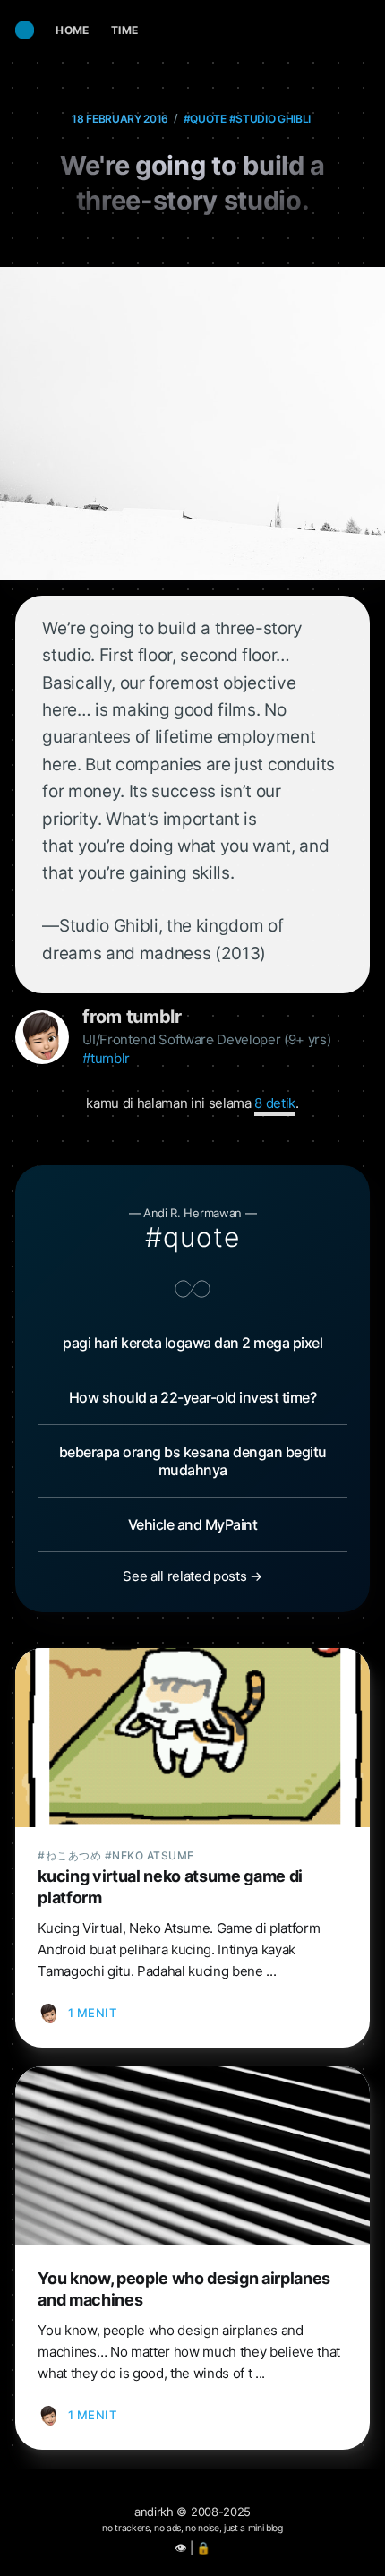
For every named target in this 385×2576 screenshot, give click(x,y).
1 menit (93, 2013)
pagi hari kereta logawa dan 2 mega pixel (192, 1343)
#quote (205, 119)
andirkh (154, 2512)
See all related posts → (192, 1576)
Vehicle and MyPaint (193, 1524)
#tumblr (106, 1058)
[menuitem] (73, 30)
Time (125, 30)
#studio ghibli (270, 119)
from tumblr (132, 1017)
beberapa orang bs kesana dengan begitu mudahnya (193, 1461)
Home (73, 30)
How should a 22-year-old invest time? (193, 1397)
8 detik (275, 1103)
